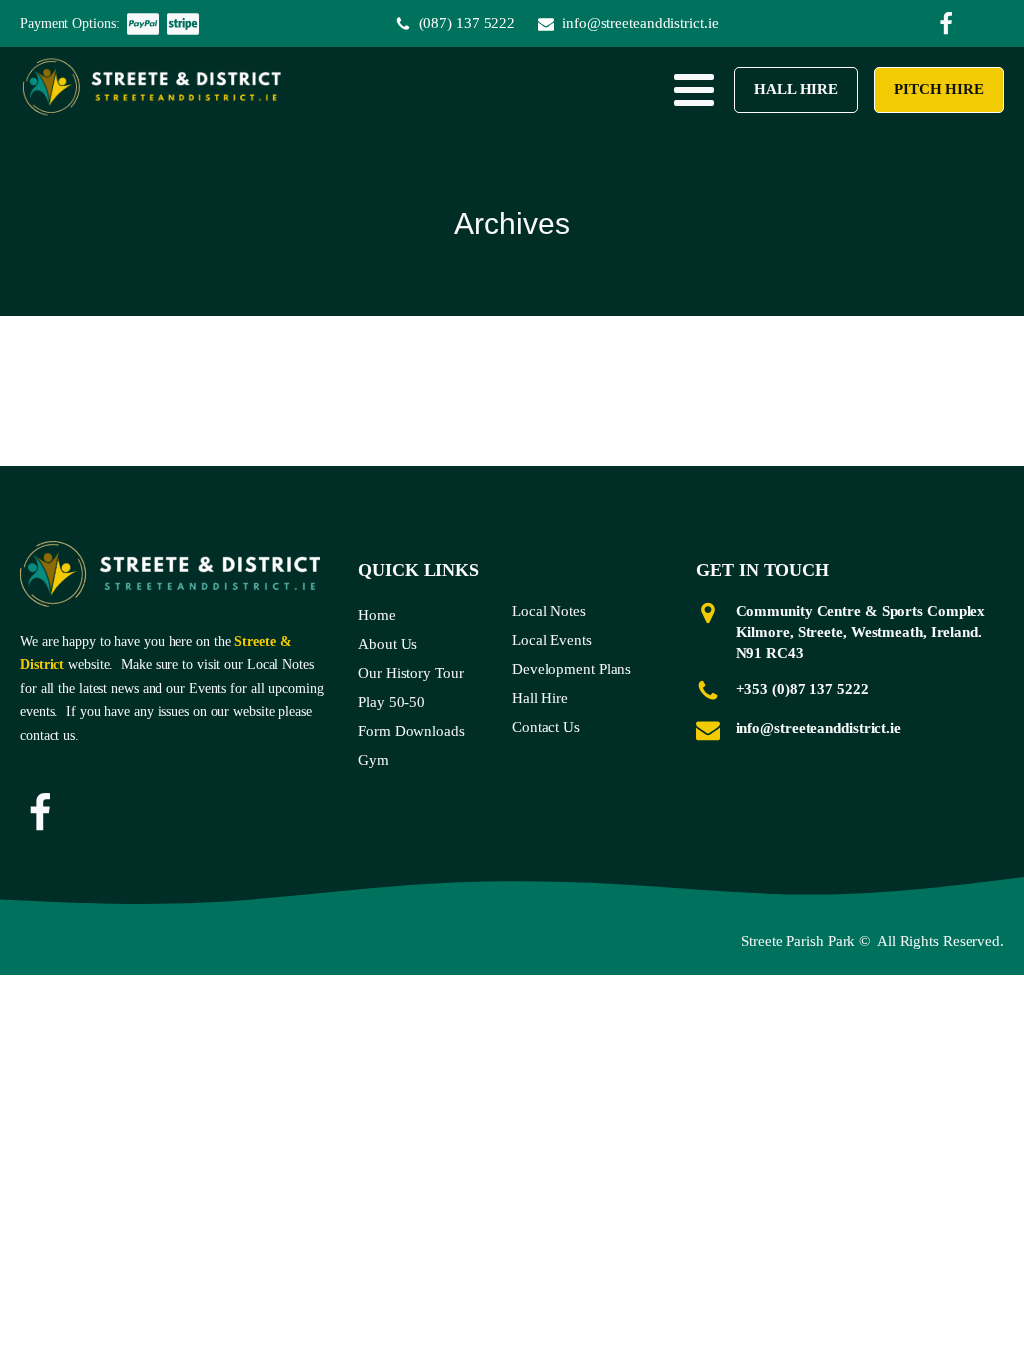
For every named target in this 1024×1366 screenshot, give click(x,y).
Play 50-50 (391, 702)
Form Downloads (411, 731)
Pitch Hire (939, 89)
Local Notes (549, 611)
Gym (373, 760)
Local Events (552, 640)
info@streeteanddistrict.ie (818, 728)
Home (377, 615)
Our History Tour (410, 673)
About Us (387, 644)
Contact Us (546, 727)
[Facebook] (40, 813)
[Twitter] (946, 24)
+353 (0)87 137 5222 (802, 689)
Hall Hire (796, 89)
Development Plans (571, 669)
